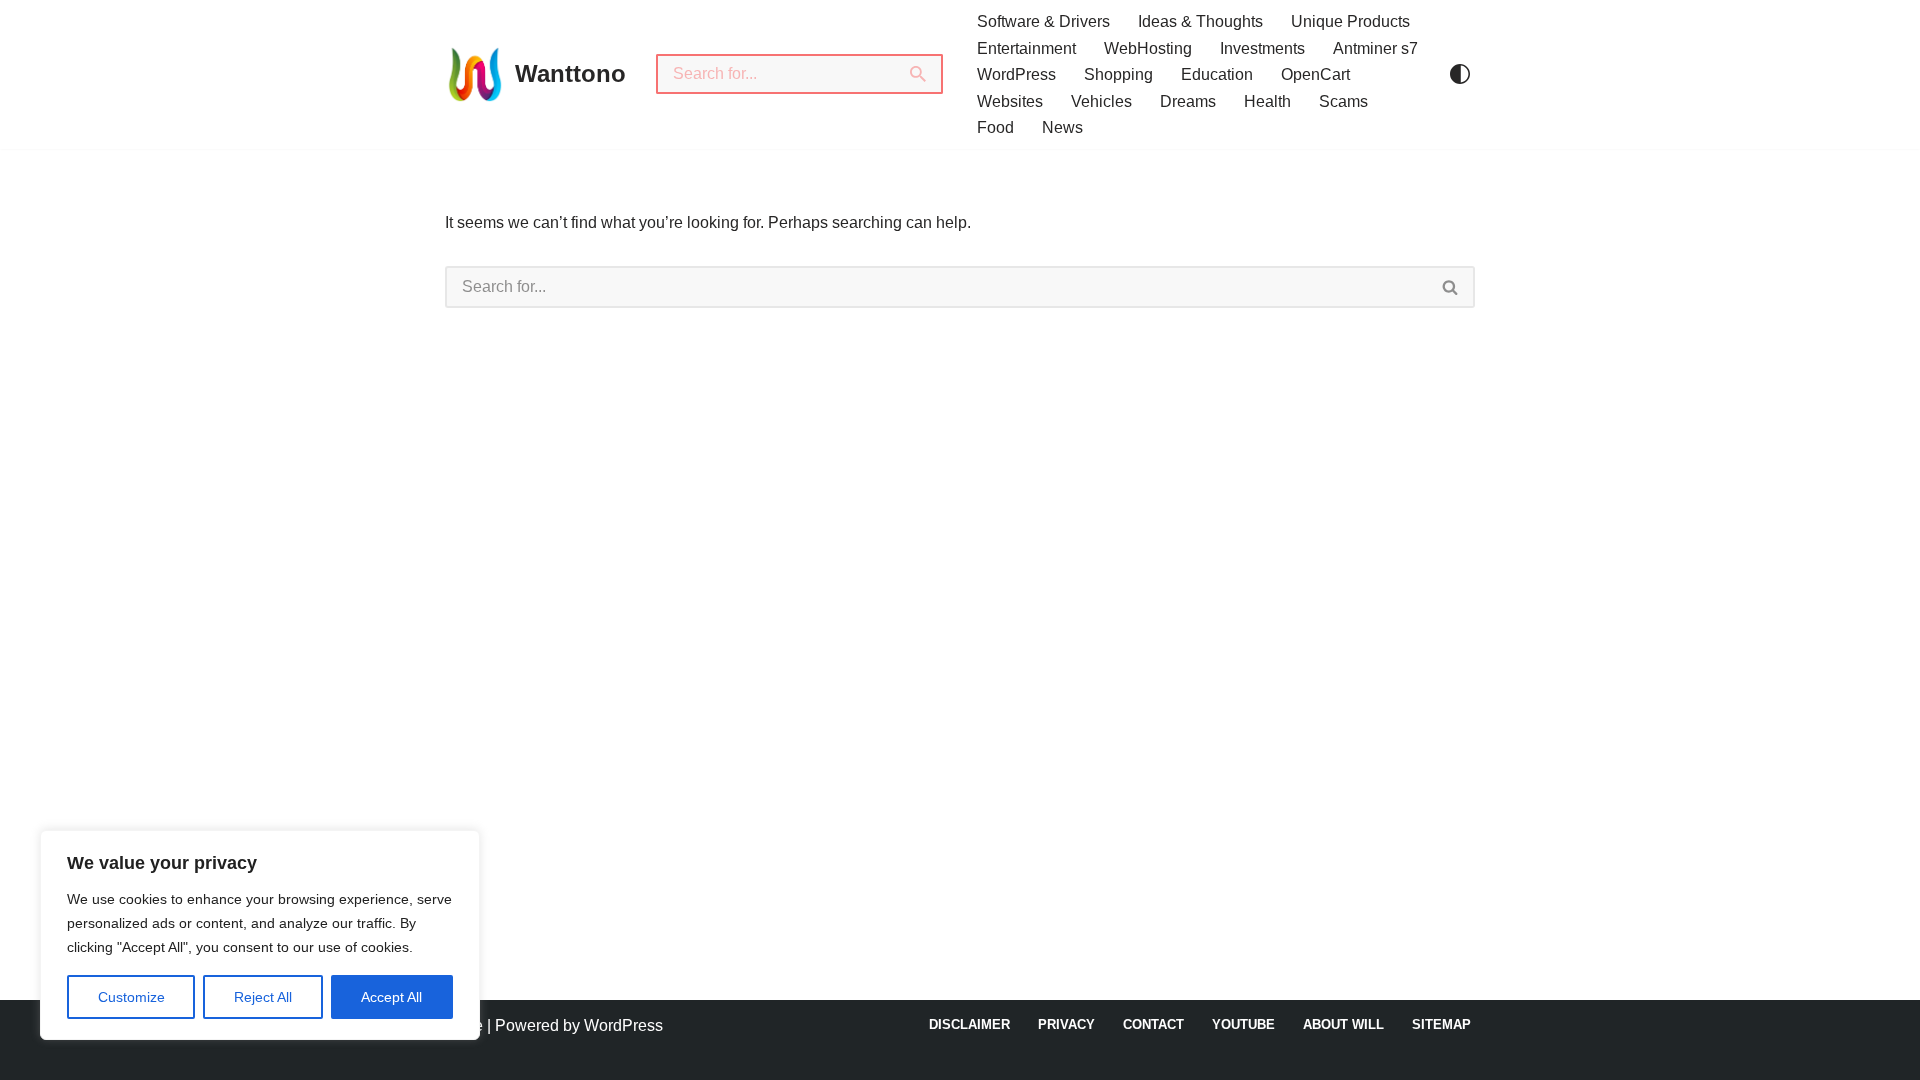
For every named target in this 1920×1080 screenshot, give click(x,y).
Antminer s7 (1375, 48)
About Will (1343, 1024)
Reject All (263, 997)
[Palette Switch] (1460, 74)
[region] (260, 935)
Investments (1262, 48)
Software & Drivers (1043, 21)
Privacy (1066, 1024)
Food (995, 127)
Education (1217, 74)
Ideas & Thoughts (1200, 21)
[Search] (919, 74)
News (1062, 127)
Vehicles (1101, 101)
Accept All (391, 997)
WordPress (1016, 74)
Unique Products (1350, 21)
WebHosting (1148, 48)
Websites (1010, 101)
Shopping (1118, 74)
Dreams (1188, 101)
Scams (1343, 101)
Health (1267, 101)
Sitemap (1441, 1024)
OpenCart (1315, 74)
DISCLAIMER (969, 1024)
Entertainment (1026, 48)
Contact (1153, 1024)
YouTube (1243, 1024)
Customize (131, 997)
